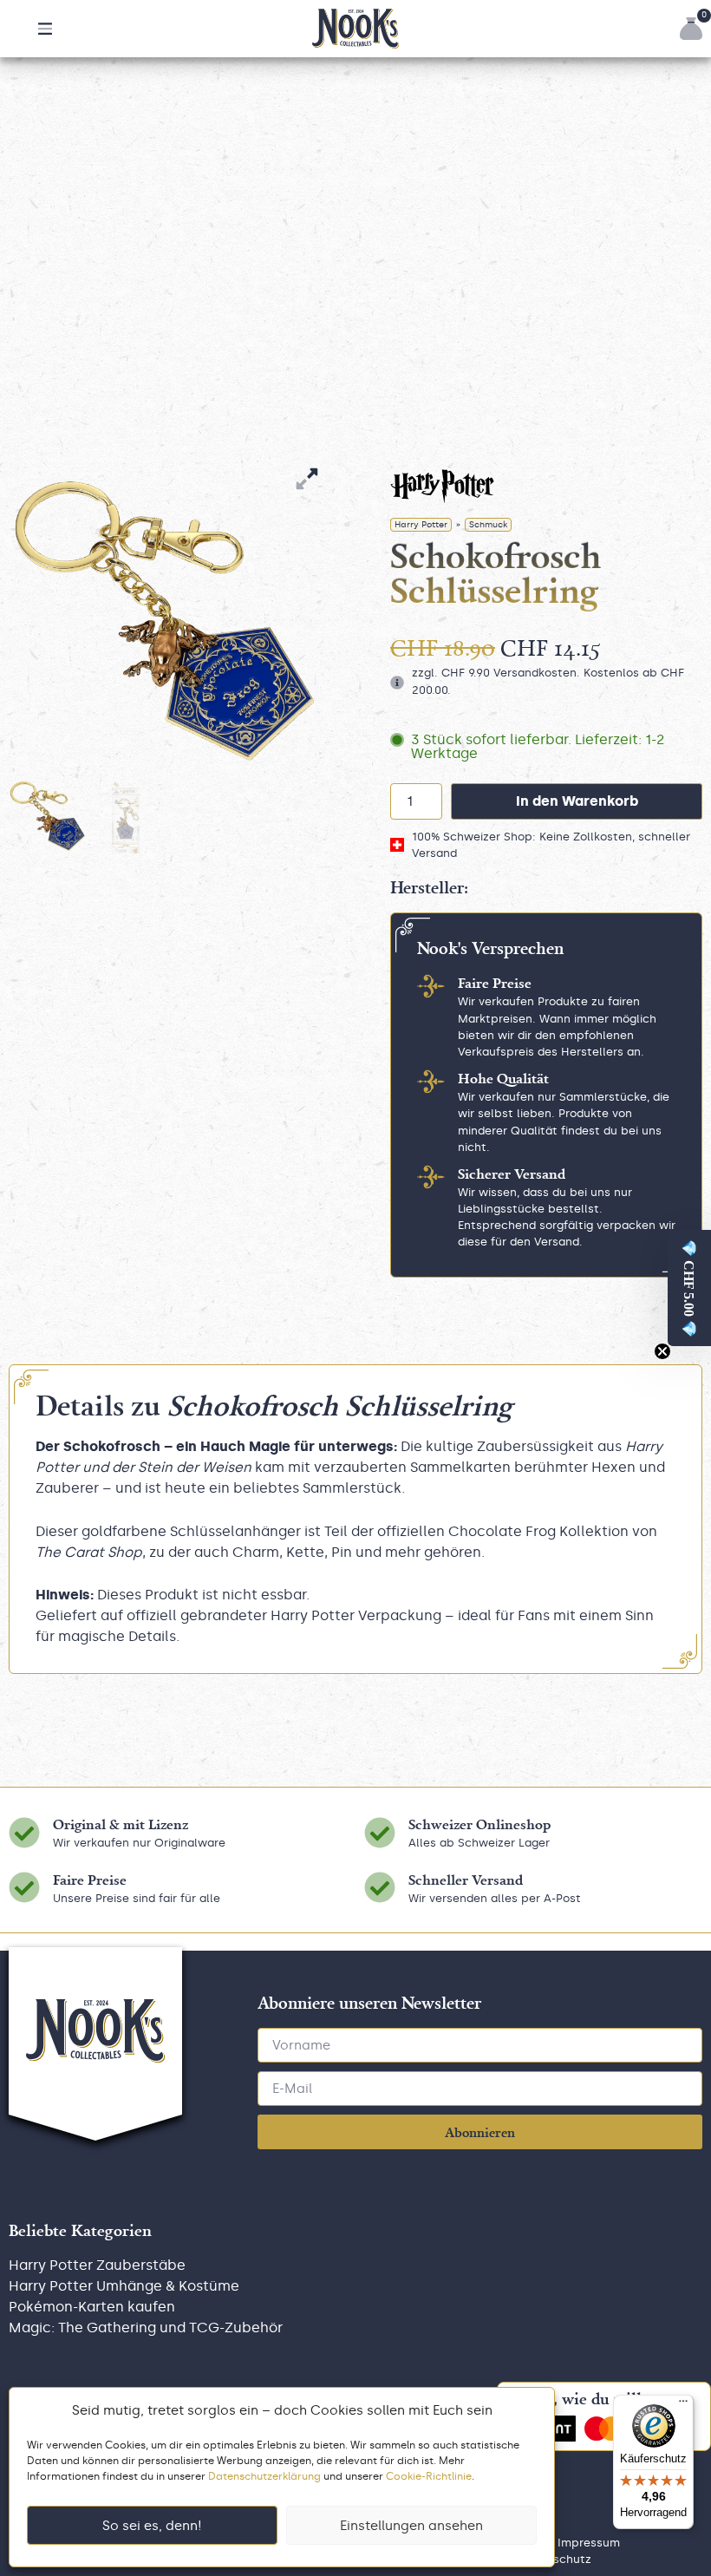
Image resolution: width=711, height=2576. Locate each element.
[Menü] (683, 2405)
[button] (45, 29)
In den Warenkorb (577, 801)
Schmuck (488, 525)
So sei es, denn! (152, 2526)
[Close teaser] (662, 1351)
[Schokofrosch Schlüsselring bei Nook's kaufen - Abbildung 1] (165, 621)
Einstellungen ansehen (411, 2526)
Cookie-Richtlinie (429, 2476)
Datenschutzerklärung (264, 2476)
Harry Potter (421, 525)
